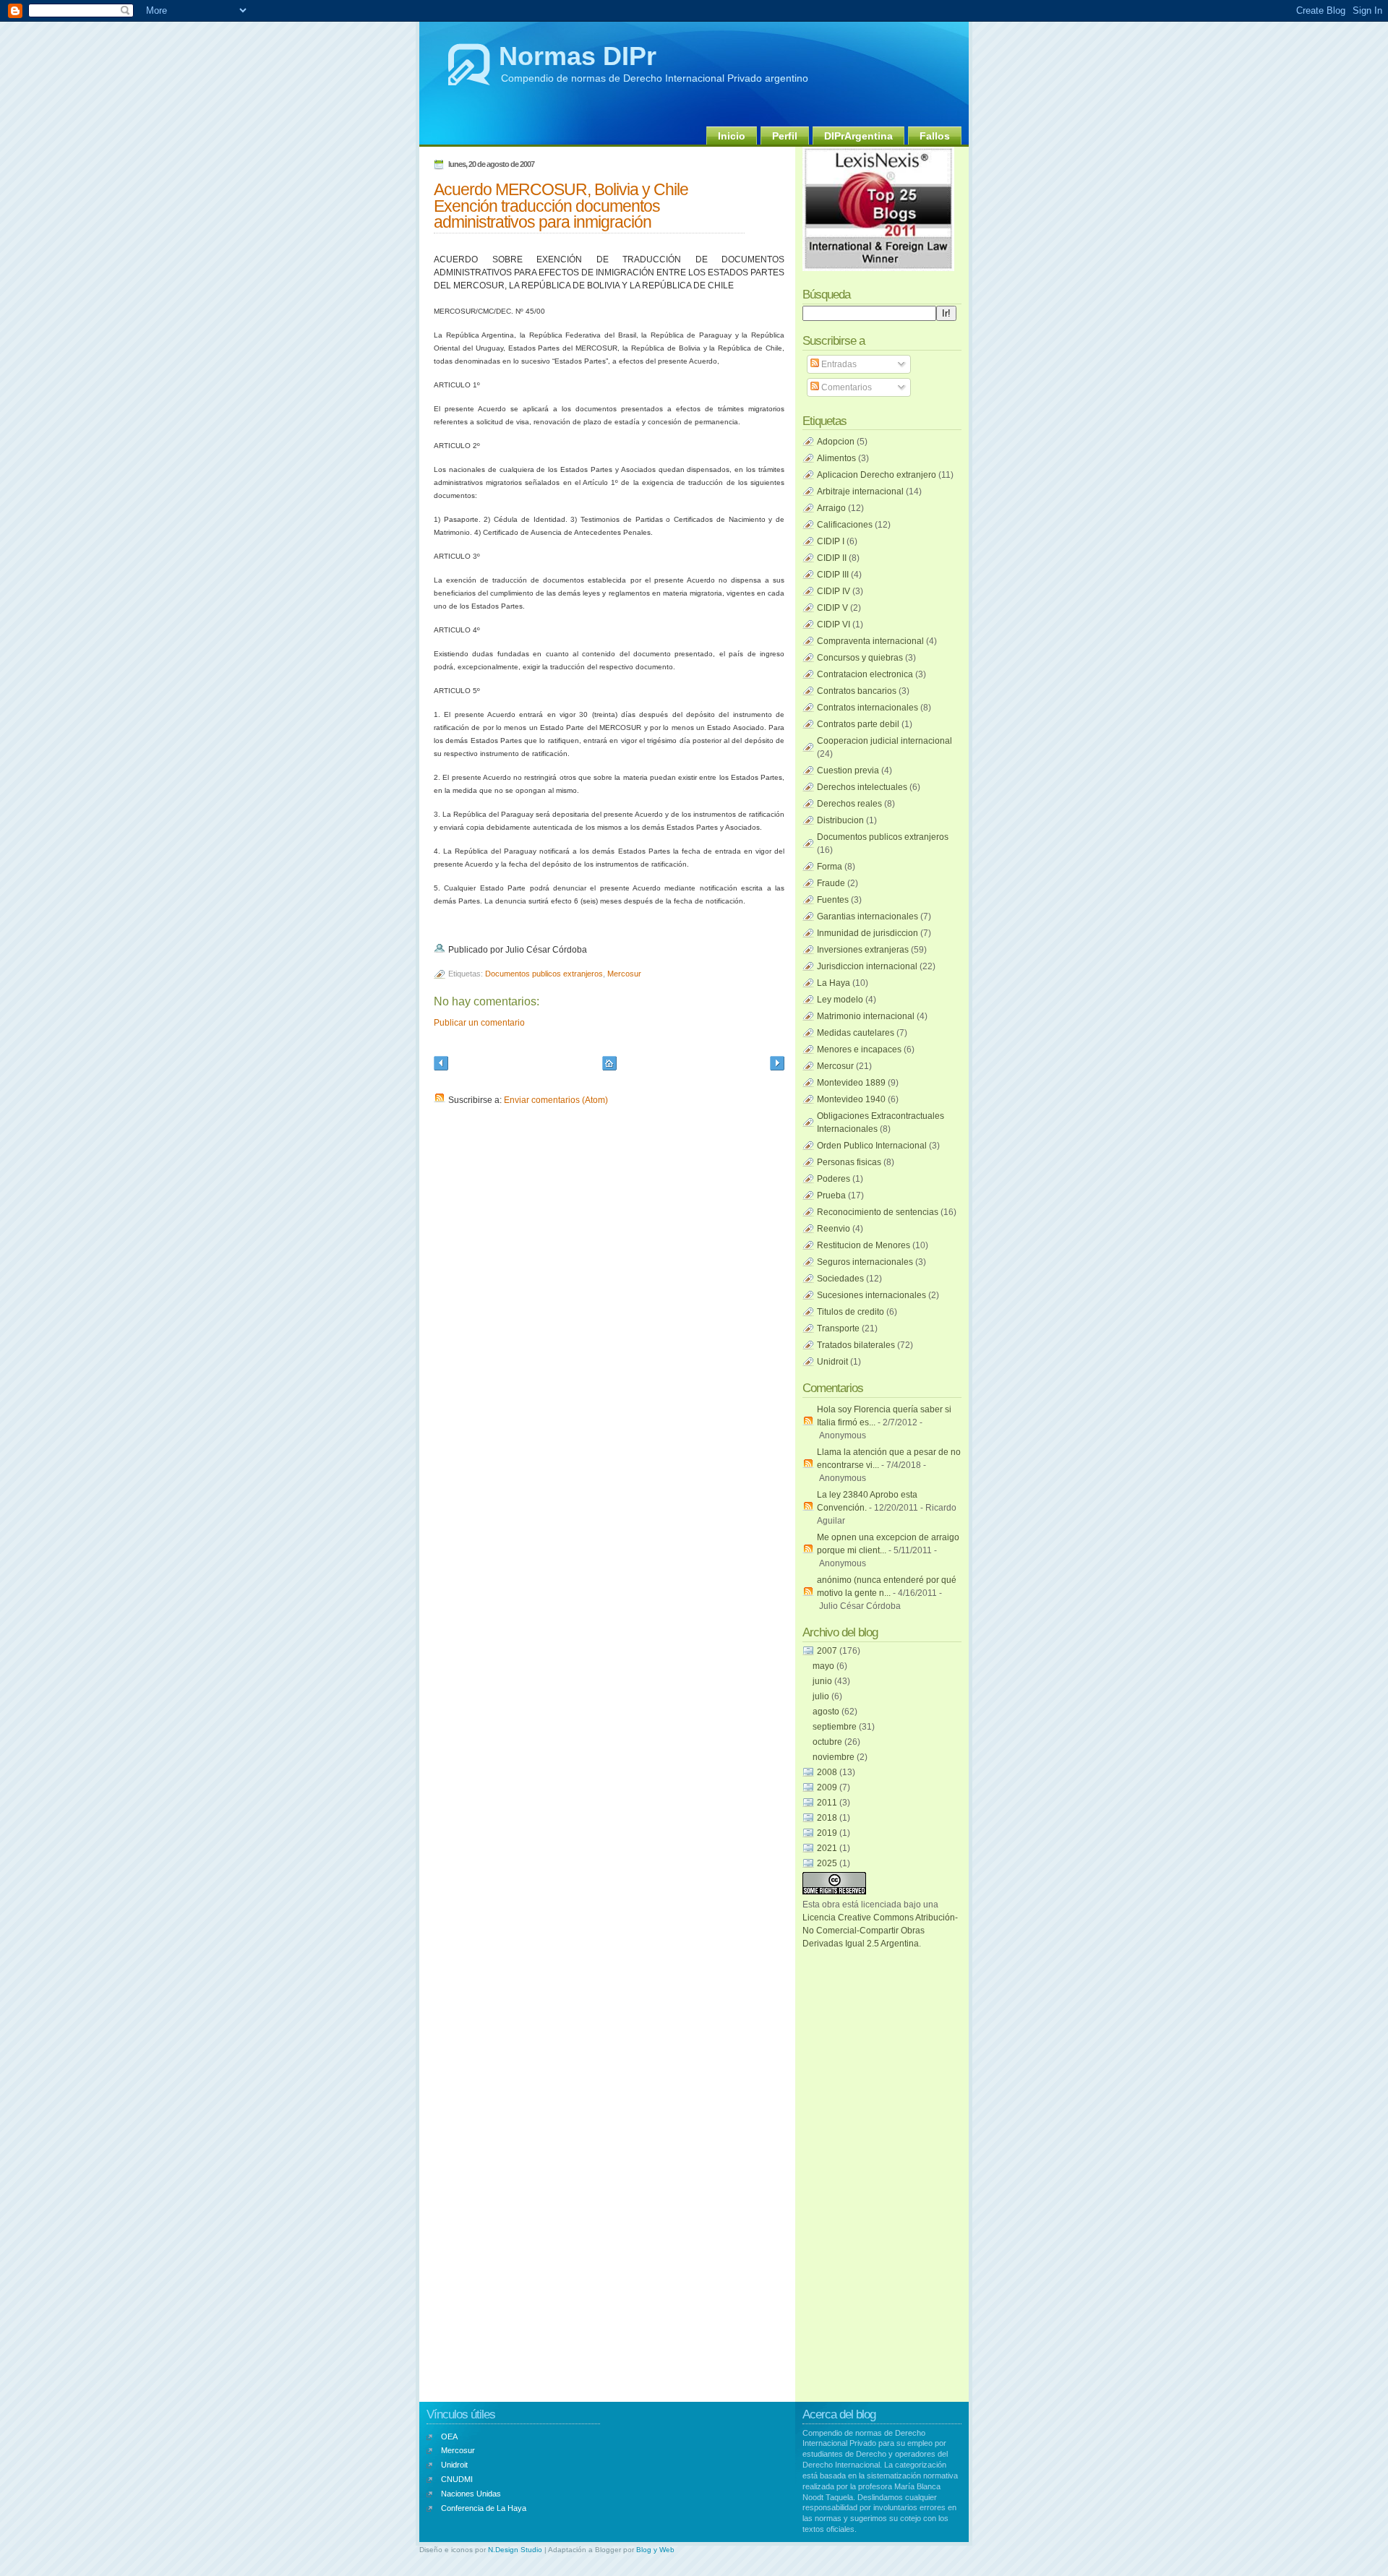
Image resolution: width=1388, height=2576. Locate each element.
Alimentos (836, 458)
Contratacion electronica (865, 674)
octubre (828, 1742)
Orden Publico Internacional (872, 1146)
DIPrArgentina (858, 136)
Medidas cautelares (856, 1033)
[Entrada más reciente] (441, 1065)
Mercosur (624, 974)
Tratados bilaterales (856, 1345)
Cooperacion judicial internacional (884, 741)
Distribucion (840, 820)
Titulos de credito (851, 1312)
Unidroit (832, 1362)
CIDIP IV (834, 591)
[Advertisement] (860, 2167)
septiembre (836, 1727)
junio (823, 1681)
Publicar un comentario (479, 1023)
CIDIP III (833, 575)
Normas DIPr (578, 56)
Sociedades (840, 1279)
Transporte (838, 1328)
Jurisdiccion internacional (867, 966)
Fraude (831, 883)
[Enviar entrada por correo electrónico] (590, 950)
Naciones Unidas (471, 2494)
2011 (828, 1803)
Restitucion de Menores (864, 1245)
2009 (828, 1787)
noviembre (835, 1757)
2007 (828, 1651)
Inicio (732, 136)
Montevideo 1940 (851, 1099)
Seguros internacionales (865, 1262)
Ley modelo (840, 1000)
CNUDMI (457, 2479)
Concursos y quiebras (860, 658)
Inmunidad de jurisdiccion (867, 933)
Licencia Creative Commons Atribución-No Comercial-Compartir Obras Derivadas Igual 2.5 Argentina (880, 1931)
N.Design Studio (515, 2550)
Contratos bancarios (857, 691)
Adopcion (836, 442)
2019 (828, 1833)
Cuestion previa (848, 770)
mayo (824, 1666)
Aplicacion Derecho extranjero (877, 475)
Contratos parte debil (858, 724)
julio (822, 1696)
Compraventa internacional (870, 641)
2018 (828, 1818)
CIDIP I (831, 541)
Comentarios (845, 387)
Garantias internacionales (867, 916)
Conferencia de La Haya (484, 2508)
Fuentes (833, 900)
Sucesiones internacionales (871, 1295)
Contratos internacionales (867, 708)
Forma (830, 867)
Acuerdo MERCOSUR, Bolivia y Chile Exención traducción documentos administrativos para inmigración (561, 206)
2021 (828, 1848)
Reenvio (834, 1229)
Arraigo (831, 508)
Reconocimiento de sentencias (878, 1212)
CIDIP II (832, 558)
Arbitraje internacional (860, 491)
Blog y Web (655, 2550)
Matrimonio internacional (866, 1016)
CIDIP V (832, 608)
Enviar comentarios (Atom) (556, 1100)
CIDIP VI (834, 624)
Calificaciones (845, 525)
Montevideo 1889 (851, 1083)
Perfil (785, 136)
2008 (828, 1772)
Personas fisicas (849, 1162)
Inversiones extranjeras (863, 950)
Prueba (831, 1195)
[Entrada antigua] (777, 1065)
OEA (449, 2437)
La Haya (834, 983)
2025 (828, 1863)
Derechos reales (849, 804)
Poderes (834, 1179)
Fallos (935, 136)
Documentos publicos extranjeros (544, 974)
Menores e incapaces (859, 1049)
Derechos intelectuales (862, 787)
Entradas (838, 364)
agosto (827, 1712)
